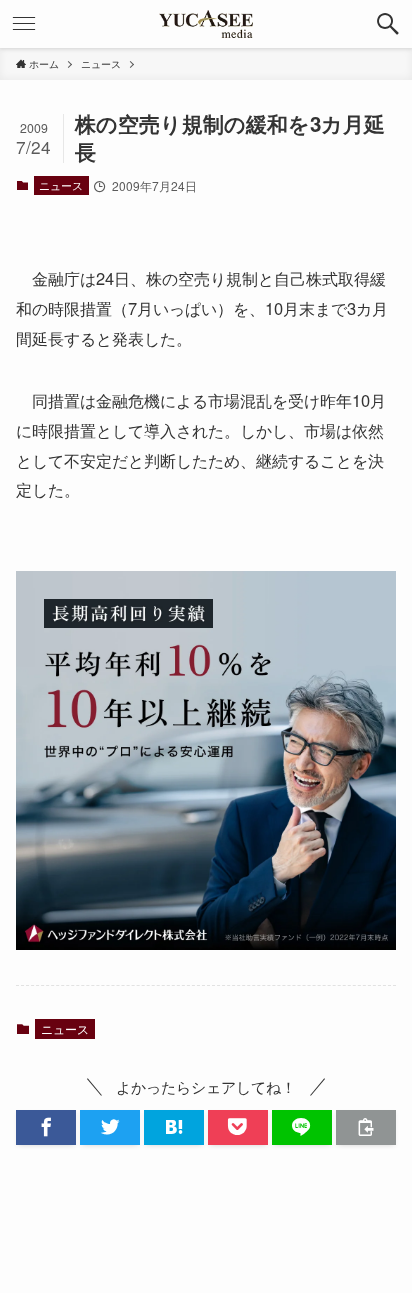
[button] (388, 24)
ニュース (61, 185)
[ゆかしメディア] (206, 24)
